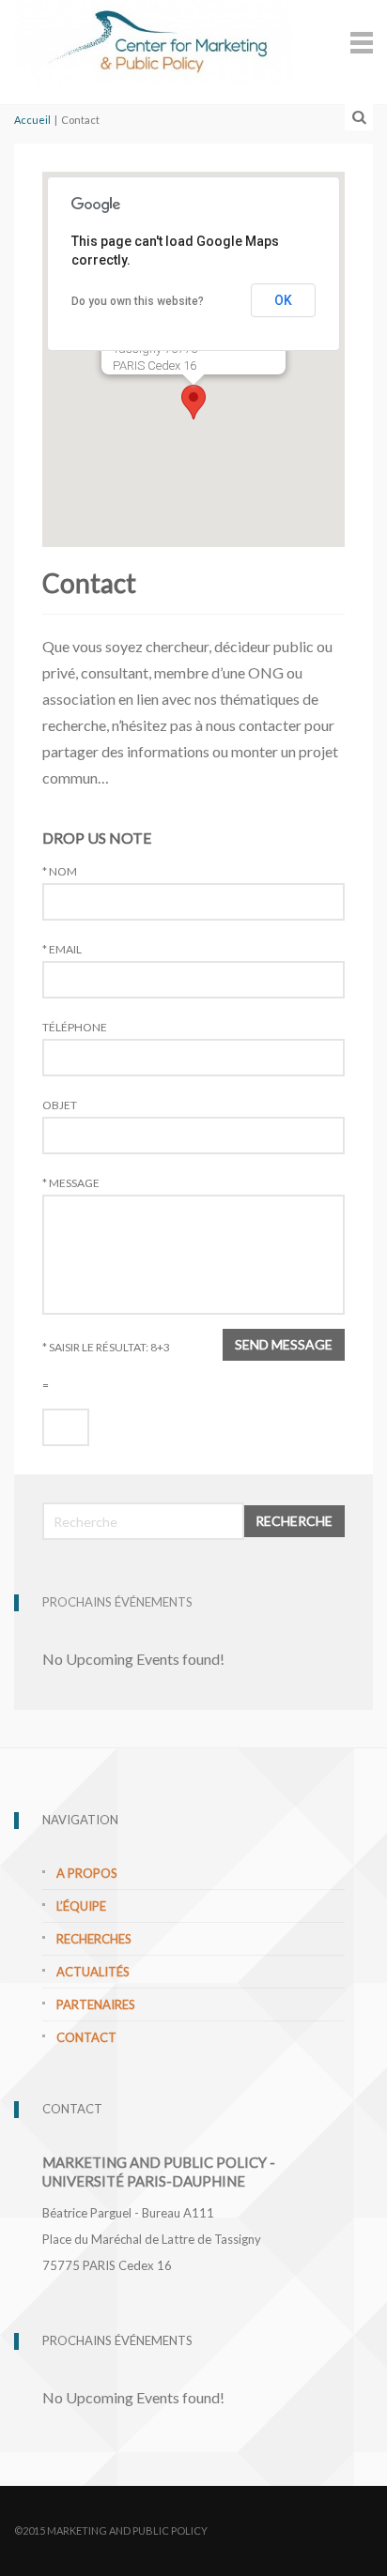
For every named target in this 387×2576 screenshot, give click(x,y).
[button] (193, 402)
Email (62, 950)
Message (71, 1183)
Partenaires (96, 2004)
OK (283, 300)
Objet (60, 1105)
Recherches (94, 1939)
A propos (87, 1873)
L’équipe (81, 1906)
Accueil (32, 120)
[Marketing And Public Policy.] (153, 39)
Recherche (294, 1521)
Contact (86, 2037)
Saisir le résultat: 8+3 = (106, 1366)
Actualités (93, 1972)
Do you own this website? (138, 301)
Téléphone (75, 1028)
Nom (60, 872)
